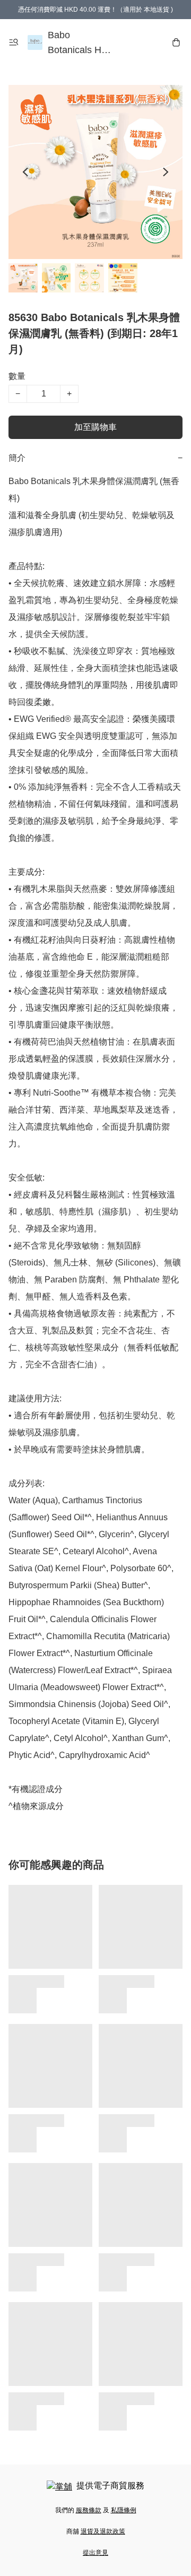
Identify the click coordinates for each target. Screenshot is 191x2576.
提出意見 (95, 2553)
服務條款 (89, 2510)
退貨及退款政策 (103, 2531)
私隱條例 (124, 2510)
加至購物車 (95, 427)
